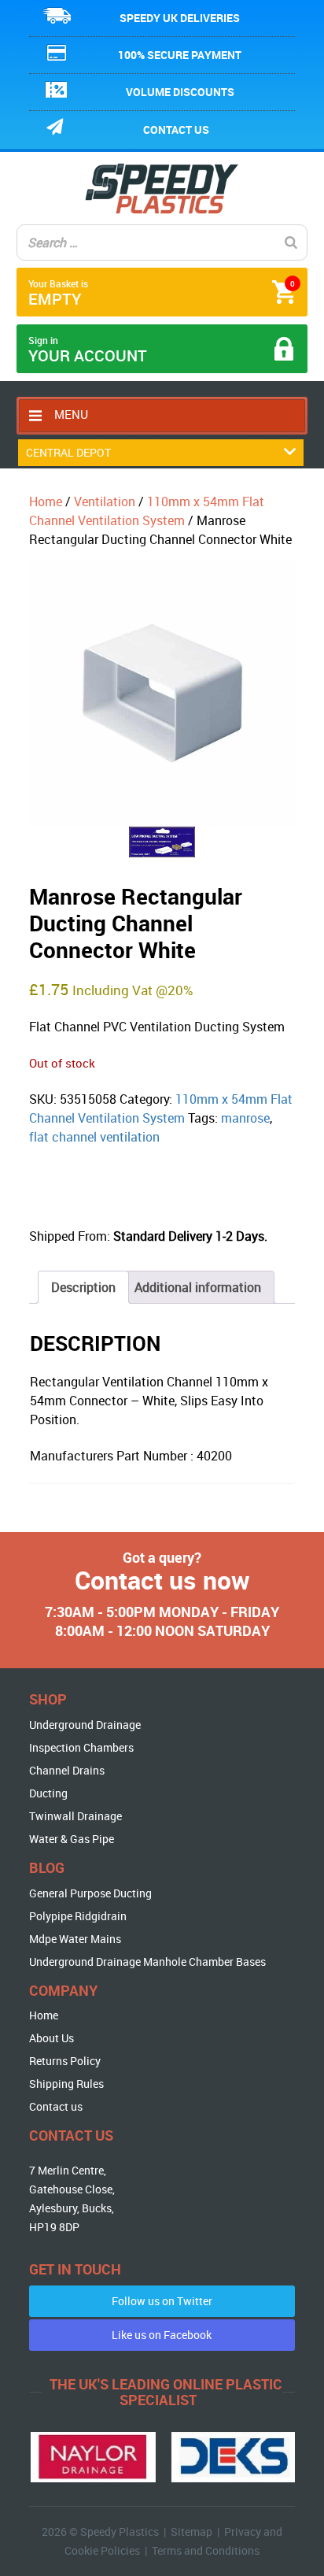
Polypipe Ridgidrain (78, 1916)
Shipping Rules (66, 2084)
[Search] (291, 242)
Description (83, 1287)
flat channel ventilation (94, 1137)
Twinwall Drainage (75, 1816)
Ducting (48, 1793)
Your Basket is (162, 293)
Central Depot (68, 452)
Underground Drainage (85, 1725)
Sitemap (191, 2532)
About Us (52, 2038)
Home (46, 502)
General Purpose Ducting (90, 1893)
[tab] (83, 1287)
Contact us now (162, 1580)
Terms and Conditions (206, 2550)
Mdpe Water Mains (75, 1939)
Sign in (88, 350)
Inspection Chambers (81, 1747)
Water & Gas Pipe (72, 1839)
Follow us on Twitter (162, 2301)
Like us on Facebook (162, 2335)
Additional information (198, 1287)
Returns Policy (65, 2061)
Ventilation (105, 502)
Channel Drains (67, 1770)
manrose (245, 1118)
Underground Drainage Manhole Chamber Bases (147, 1962)
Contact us (176, 130)
